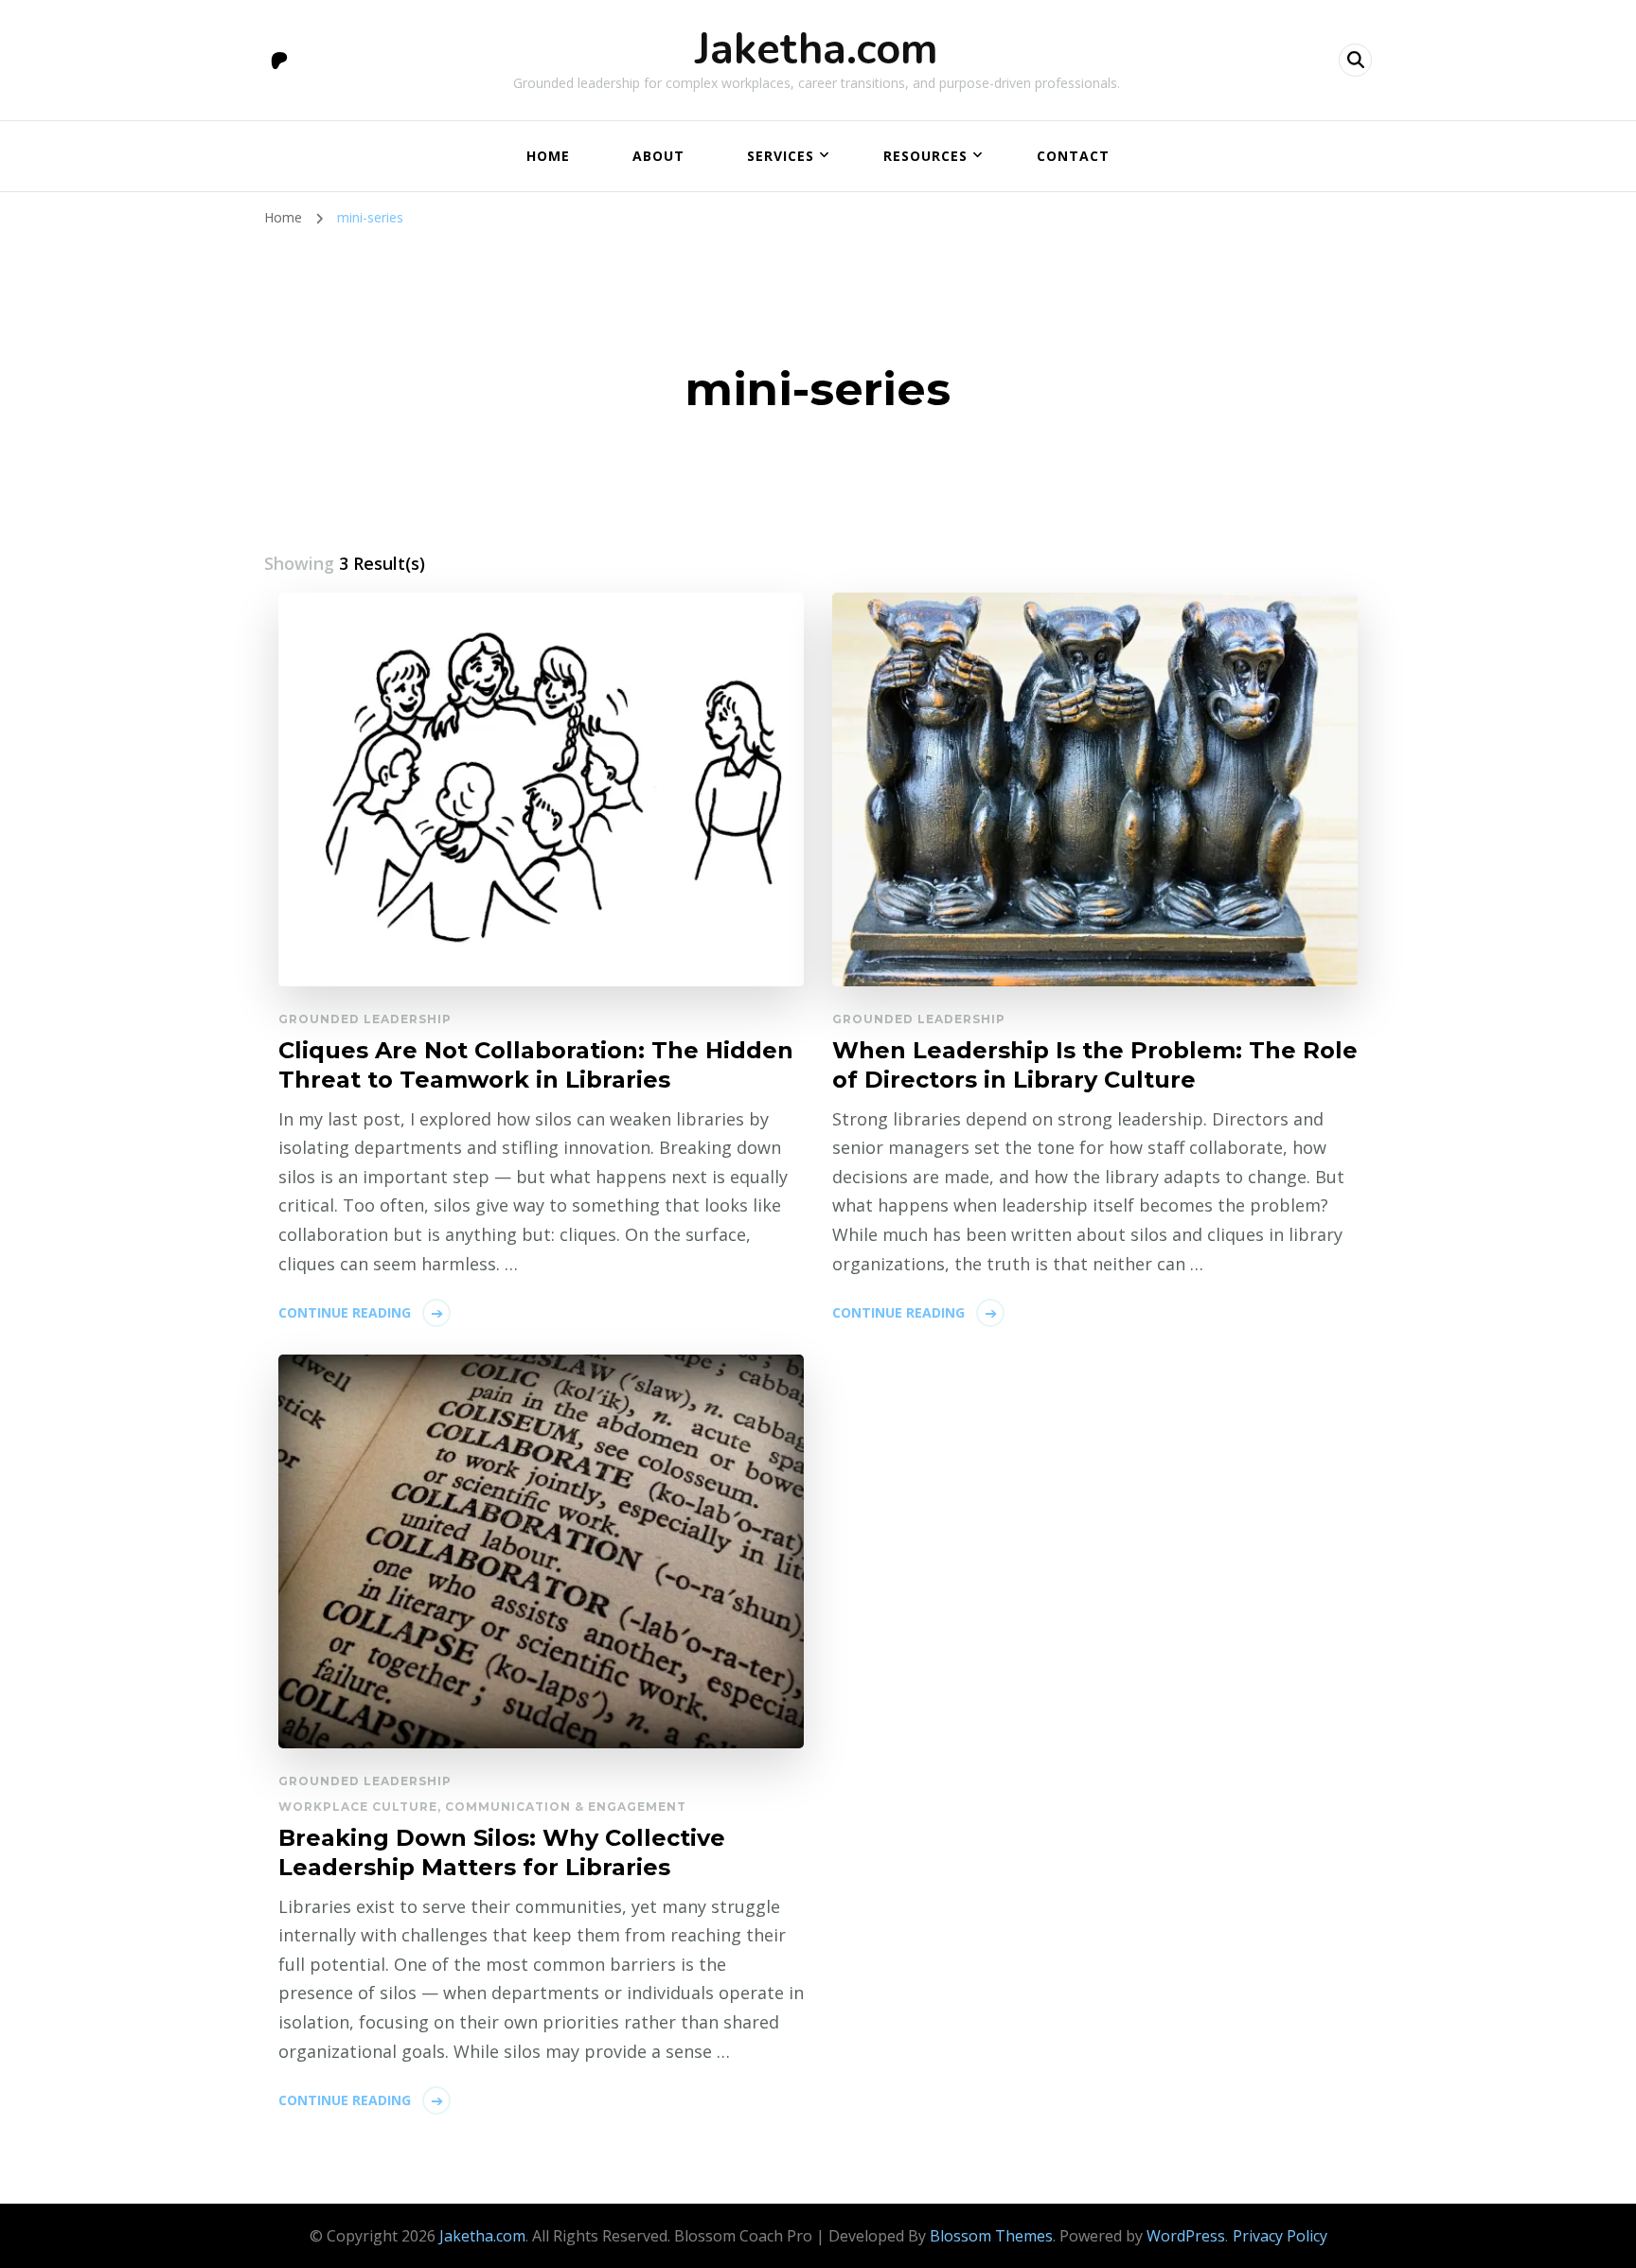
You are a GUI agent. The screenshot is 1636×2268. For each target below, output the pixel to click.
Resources (925, 156)
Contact (1073, 156)
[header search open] (1355, 60)
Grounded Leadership (365, 1019)
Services (781, 156)
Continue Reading (345, 1312)
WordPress (1186, 2236)
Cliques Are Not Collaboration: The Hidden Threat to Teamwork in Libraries (536, 1065)
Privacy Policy (1280, 2236)
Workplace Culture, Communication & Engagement (482, 1807)
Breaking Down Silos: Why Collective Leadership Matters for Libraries (502, 1852)
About (658, 156)
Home (548, 156)
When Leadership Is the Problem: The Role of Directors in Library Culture (1095, 1065)
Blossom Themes (991, 2236)
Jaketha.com (817, 50)
